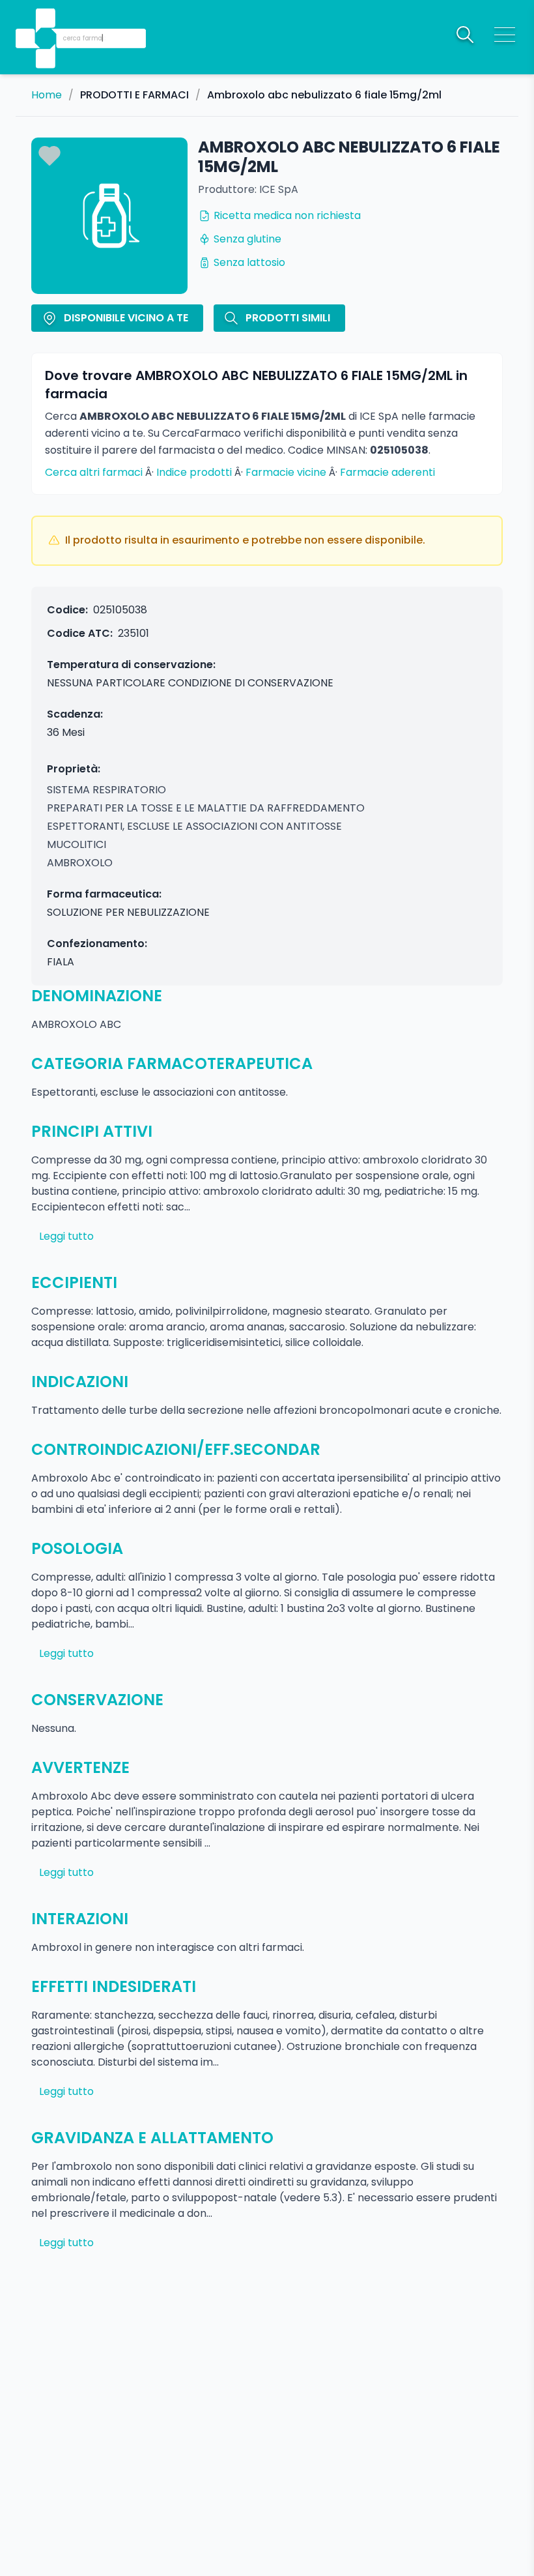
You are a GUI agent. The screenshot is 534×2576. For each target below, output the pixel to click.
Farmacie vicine (286, 472)
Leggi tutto (66, 1236)
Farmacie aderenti (387, 472)
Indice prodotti (194, 472)
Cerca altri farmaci (94, 472)
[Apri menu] (505, 35)
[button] (47, 20)
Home (47, 95)
